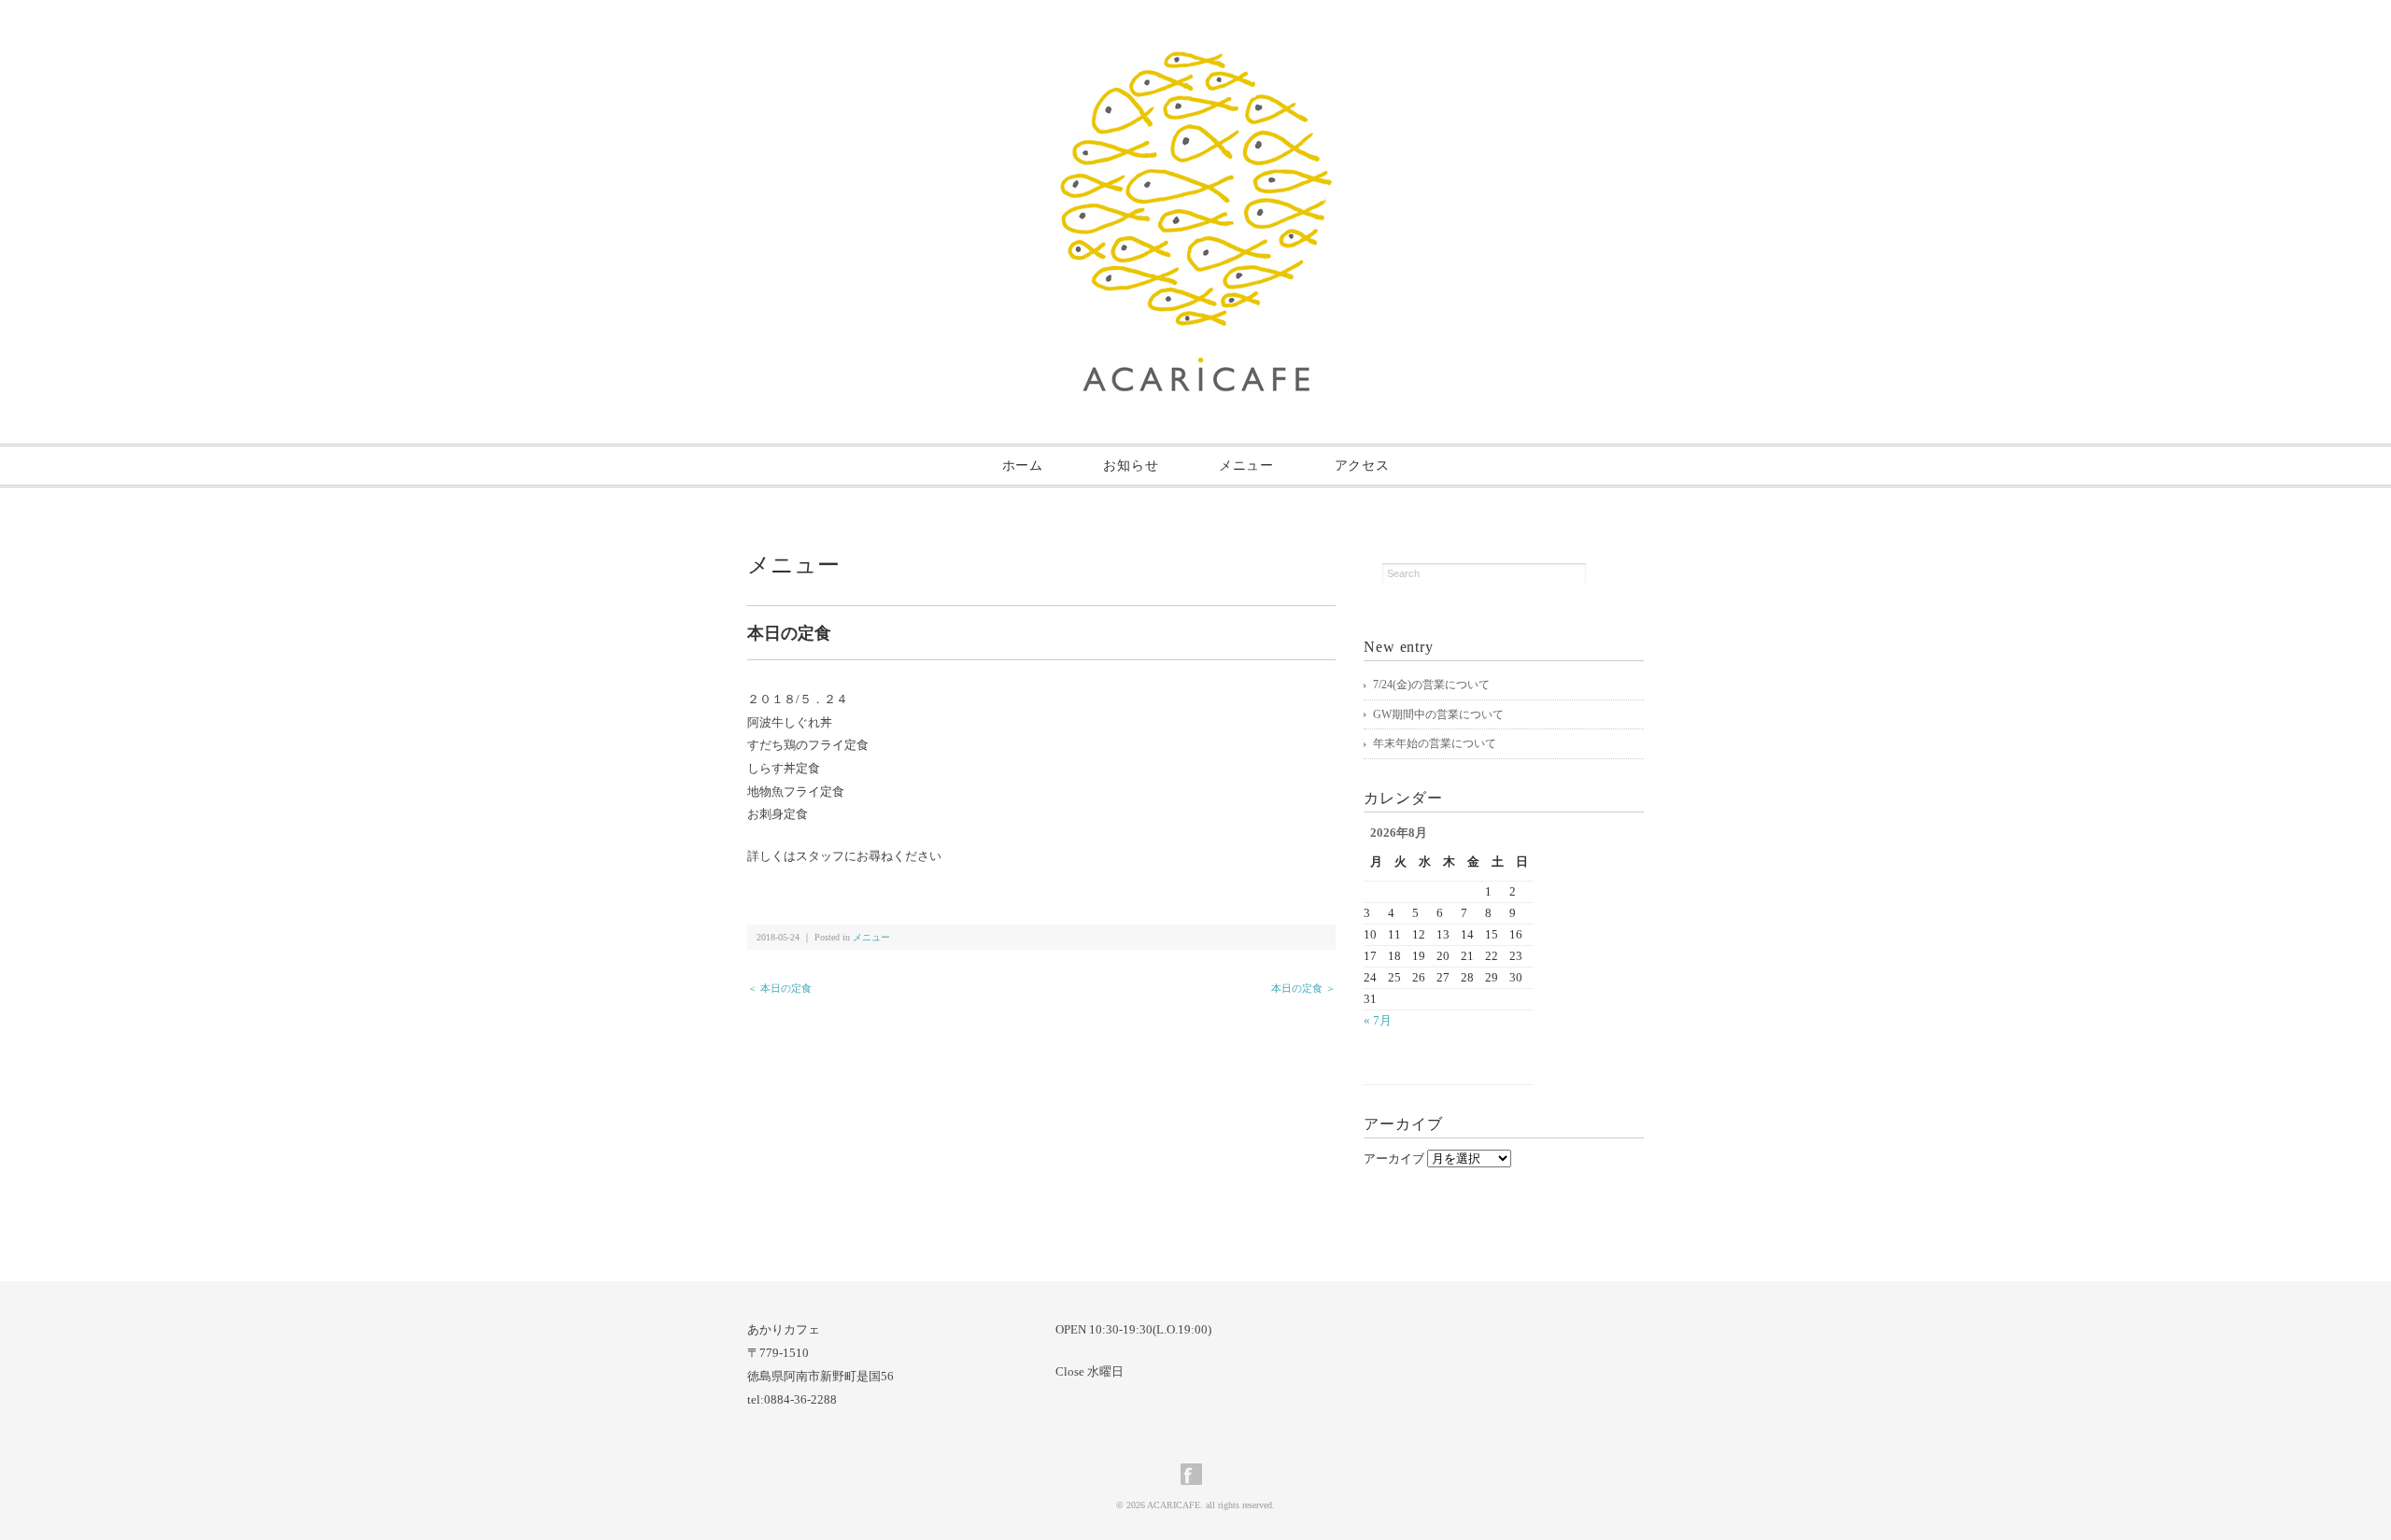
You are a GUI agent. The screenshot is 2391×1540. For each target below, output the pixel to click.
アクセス (1362, 466)
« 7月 (1378, 1020)
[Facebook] (1196, 1474)
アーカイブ (1394, 1159)
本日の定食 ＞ (1303, 988)
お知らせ (1131, 466)
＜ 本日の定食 (779, 988)
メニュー (1246, 466)
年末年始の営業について (1435, 743)
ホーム (1023, 466)
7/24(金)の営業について (1431, 685)
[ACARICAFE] (1196, 62)
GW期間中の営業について (1438, 714)
